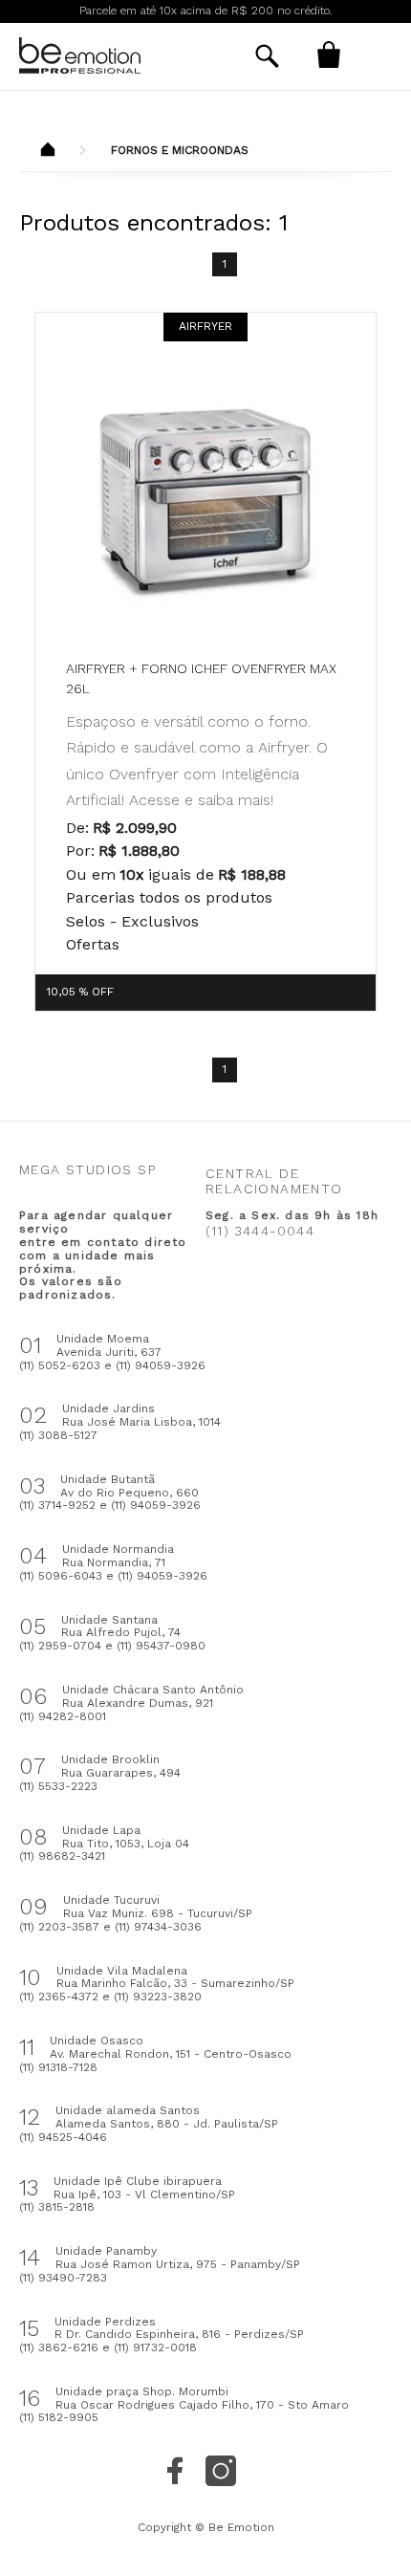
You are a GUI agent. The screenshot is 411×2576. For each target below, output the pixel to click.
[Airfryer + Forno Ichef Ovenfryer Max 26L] (205, 500)
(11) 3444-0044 (260, 1231)
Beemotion (48, 151)
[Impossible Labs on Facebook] (175, 2471)
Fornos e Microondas (180, 150)
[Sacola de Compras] (329, 55)
